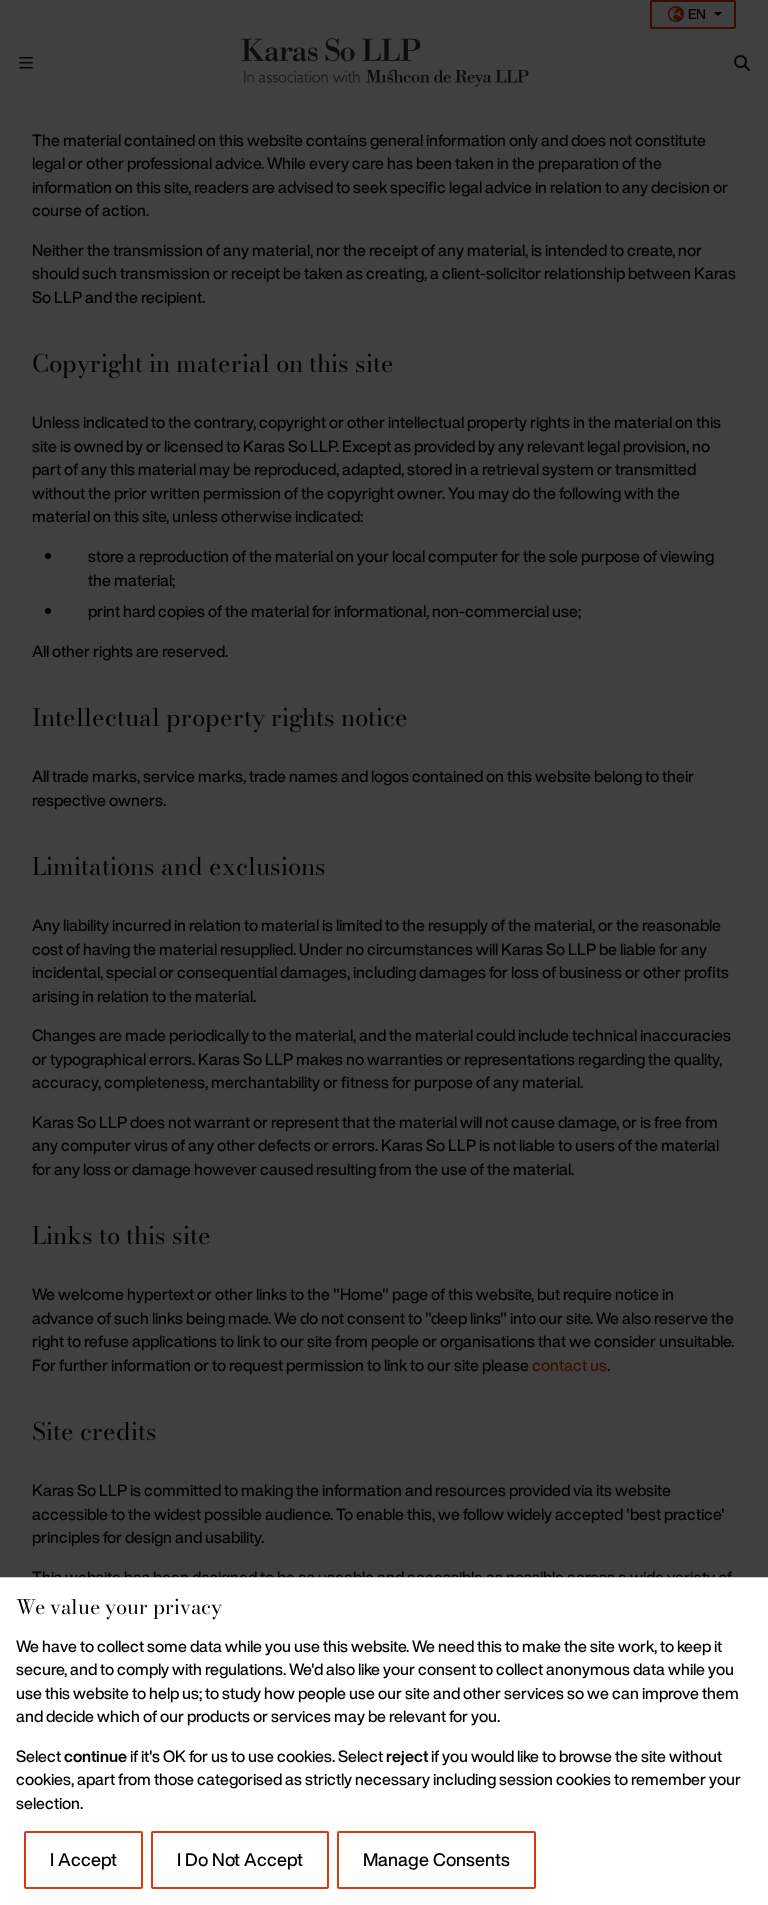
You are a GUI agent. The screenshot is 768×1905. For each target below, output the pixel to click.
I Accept (83, 1859)
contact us (569, 1365)
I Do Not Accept (240, 1859)
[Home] (384, 62)
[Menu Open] (26, 63)
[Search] (742, 63)
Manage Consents (436, 1859)
